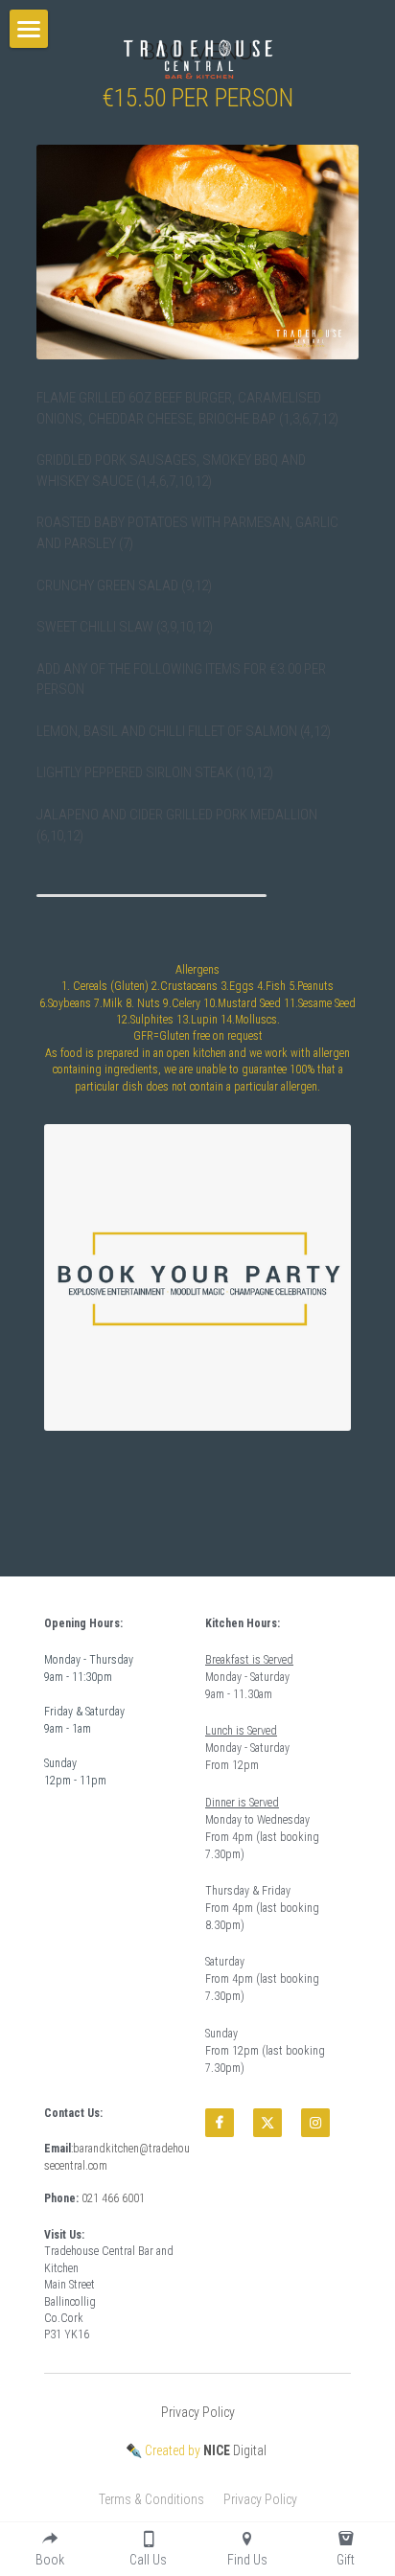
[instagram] (315, 2123)
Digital (235, 2450)
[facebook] (220, 2123)
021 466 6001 (113, 2198)
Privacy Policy (198, 2412)
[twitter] (267, 2123)
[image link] (197, 57)
